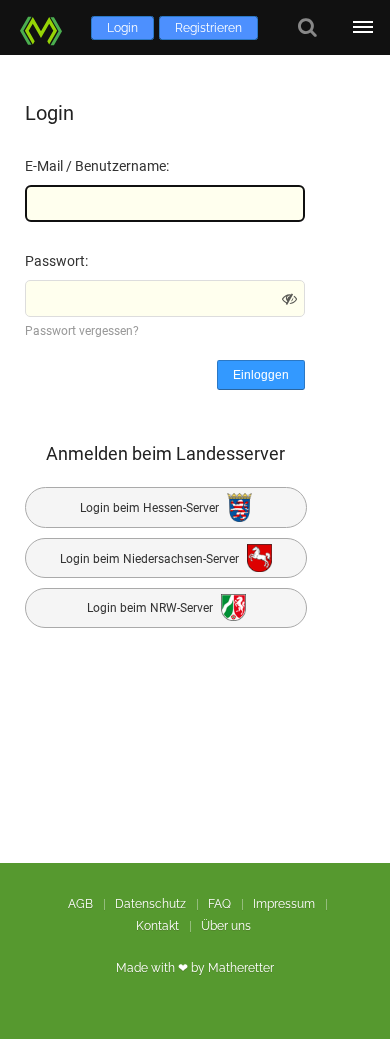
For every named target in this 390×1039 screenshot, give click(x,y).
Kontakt (157, 926)
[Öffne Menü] (362, 27)
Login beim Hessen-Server (151, 508)
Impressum (284, 904)
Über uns (226, 926)
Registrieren (208, 28)
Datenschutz (150, 904)
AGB (80, 904)
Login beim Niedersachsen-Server (151, 558)
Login (122, 28)
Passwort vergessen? (82, 331)
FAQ (219, 904)
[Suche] (307, 27)
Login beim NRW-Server (151, 609)
